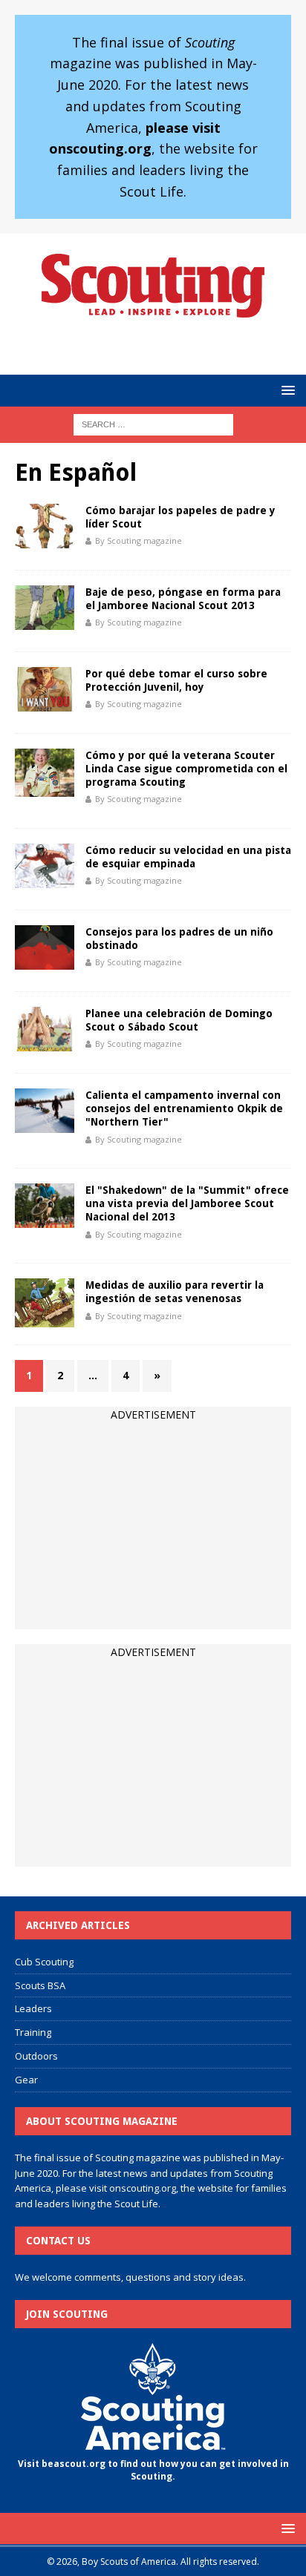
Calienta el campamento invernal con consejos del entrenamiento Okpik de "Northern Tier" (184, 1108)
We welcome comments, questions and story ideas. (130, 2277)
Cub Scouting (44, 1962)
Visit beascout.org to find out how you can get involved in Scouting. (153, 2470)
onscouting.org (143, 2188)
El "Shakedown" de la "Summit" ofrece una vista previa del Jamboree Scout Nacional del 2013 (187, 1203)
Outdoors (36, 2056)
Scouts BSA (40, 1985)
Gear (26, 2080)
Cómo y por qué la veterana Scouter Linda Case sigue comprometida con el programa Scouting (186, 769)
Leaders (33, 2008)
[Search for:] (153, 424)
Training (33, 2032)
